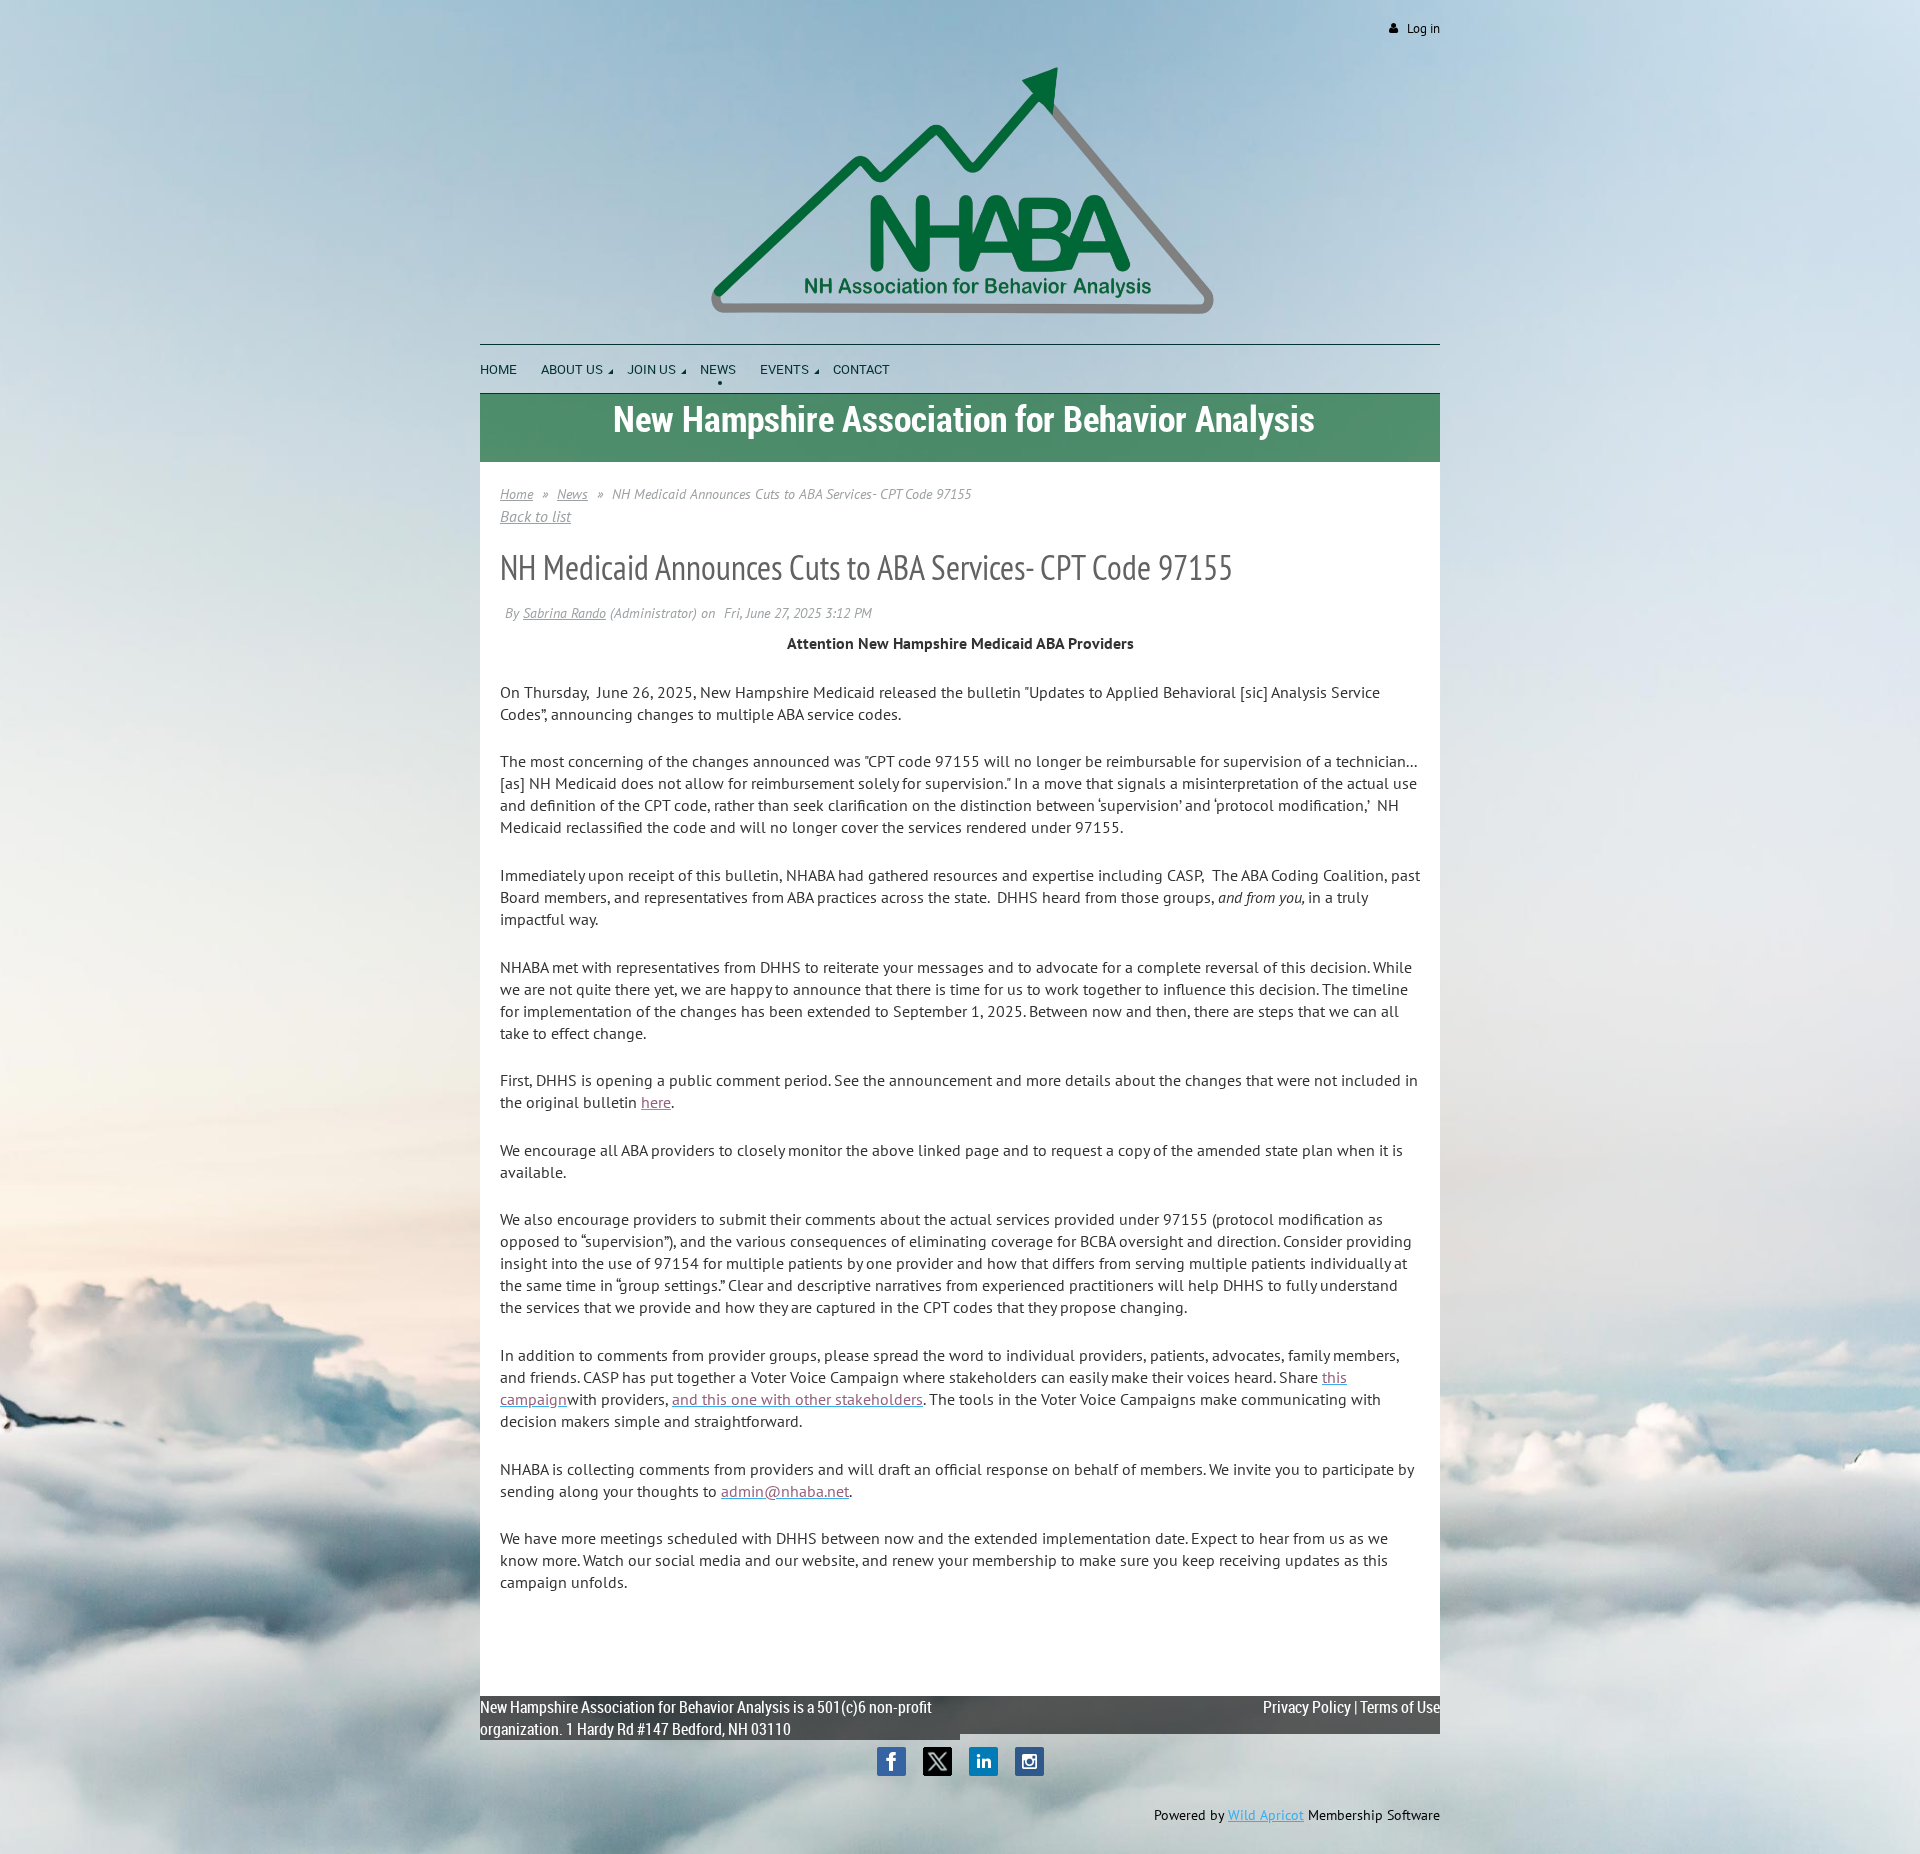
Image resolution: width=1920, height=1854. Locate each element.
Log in (1423, 28)
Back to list (535, 516)
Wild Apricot (1266, 1815)
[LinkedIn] (983, 1761)
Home (516, 494)
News (572, 494)
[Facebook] (891, 1761)
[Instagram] (1029, 1761)
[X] (937, 1761)
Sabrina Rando (564, 613)
